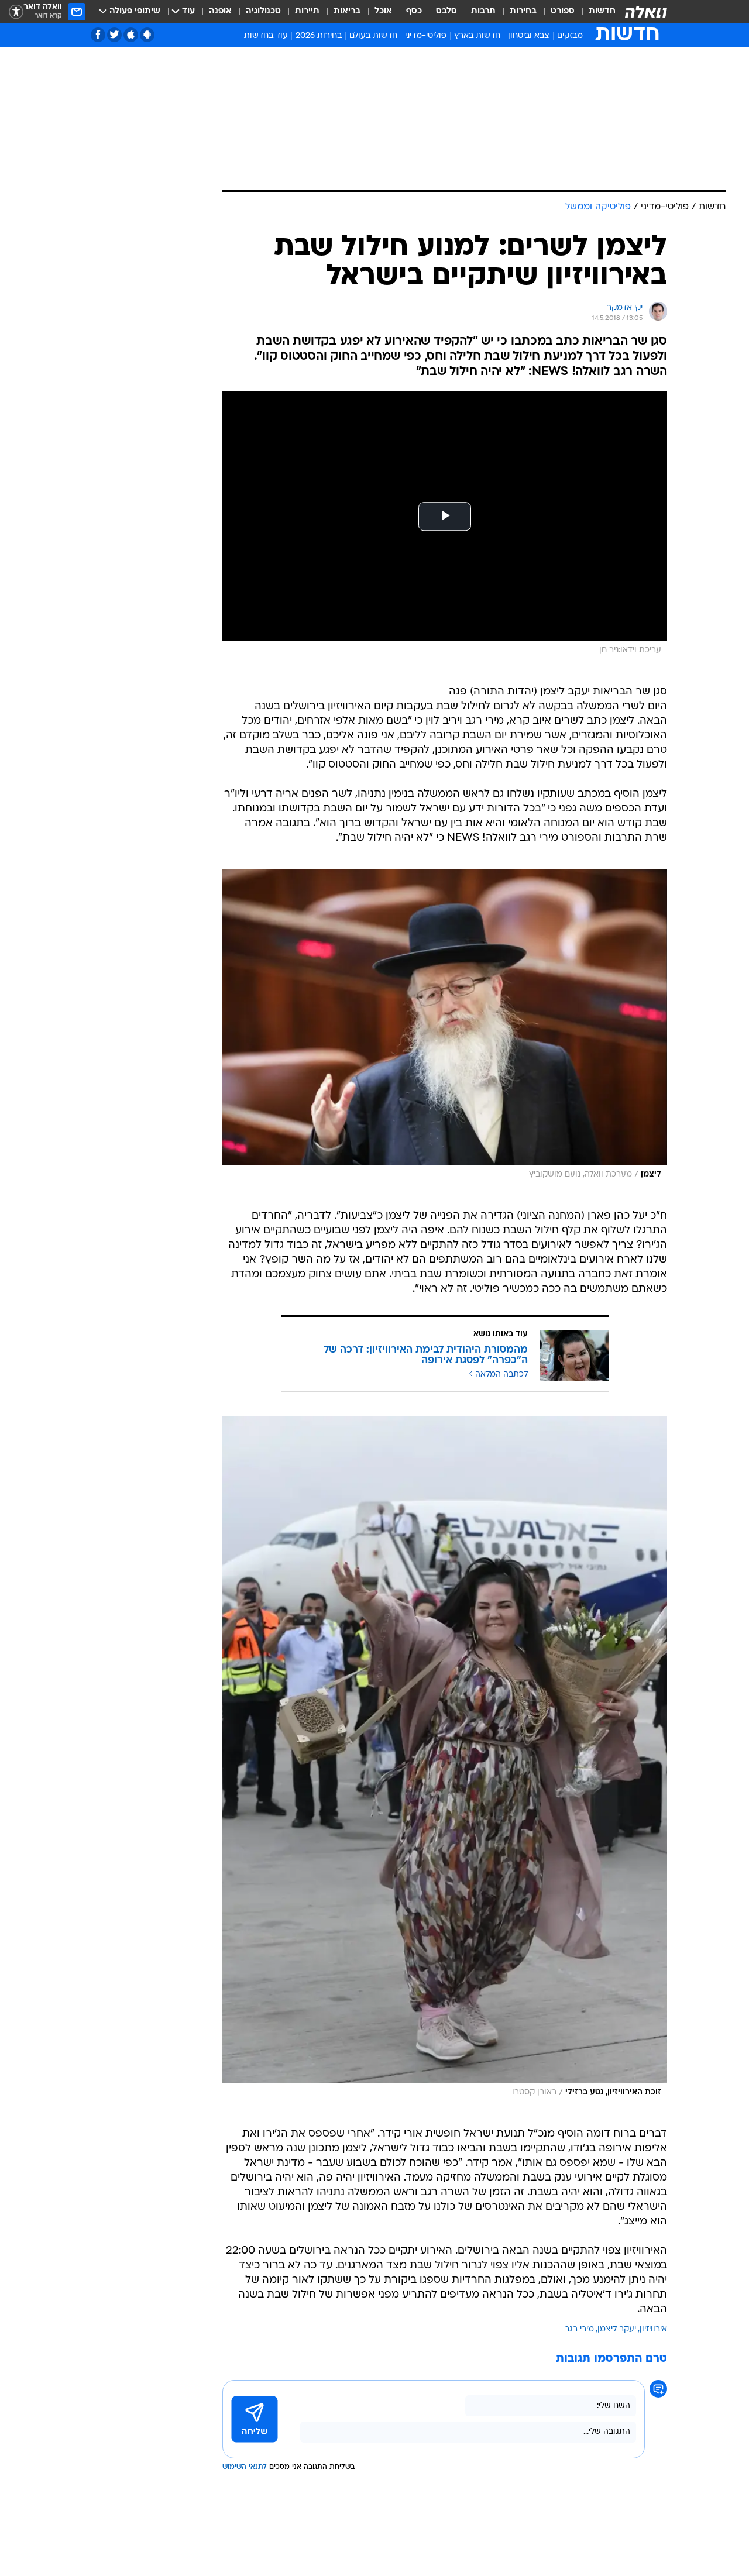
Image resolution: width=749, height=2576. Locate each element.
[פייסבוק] (98, 35)
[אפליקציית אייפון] (131, 35)
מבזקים (570, 36)
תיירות (307, 11)
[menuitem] (595, 12)
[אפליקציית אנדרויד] (147, 35)
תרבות (483, 11)
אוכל (383, 11)
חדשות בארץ (477, 36)
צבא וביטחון (529, 36)
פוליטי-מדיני (426, 36)
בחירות (523, 11)
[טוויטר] (114, 35)
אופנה (220, 11)
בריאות (347, 11)
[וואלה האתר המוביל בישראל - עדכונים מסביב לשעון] (646, 12)
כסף (414, 11)
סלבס (446, 11)
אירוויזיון (653, 2329)
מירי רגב (579, 2329)
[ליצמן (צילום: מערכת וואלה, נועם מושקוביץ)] (445, 1027)
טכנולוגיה (263, 11)
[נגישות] (16, 12)
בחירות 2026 (319, 36)
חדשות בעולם (373, 36)
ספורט (563, 11)
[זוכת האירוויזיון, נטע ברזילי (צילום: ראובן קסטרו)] (445, 1760)
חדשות (602, 11)
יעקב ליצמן (617, 2329)
